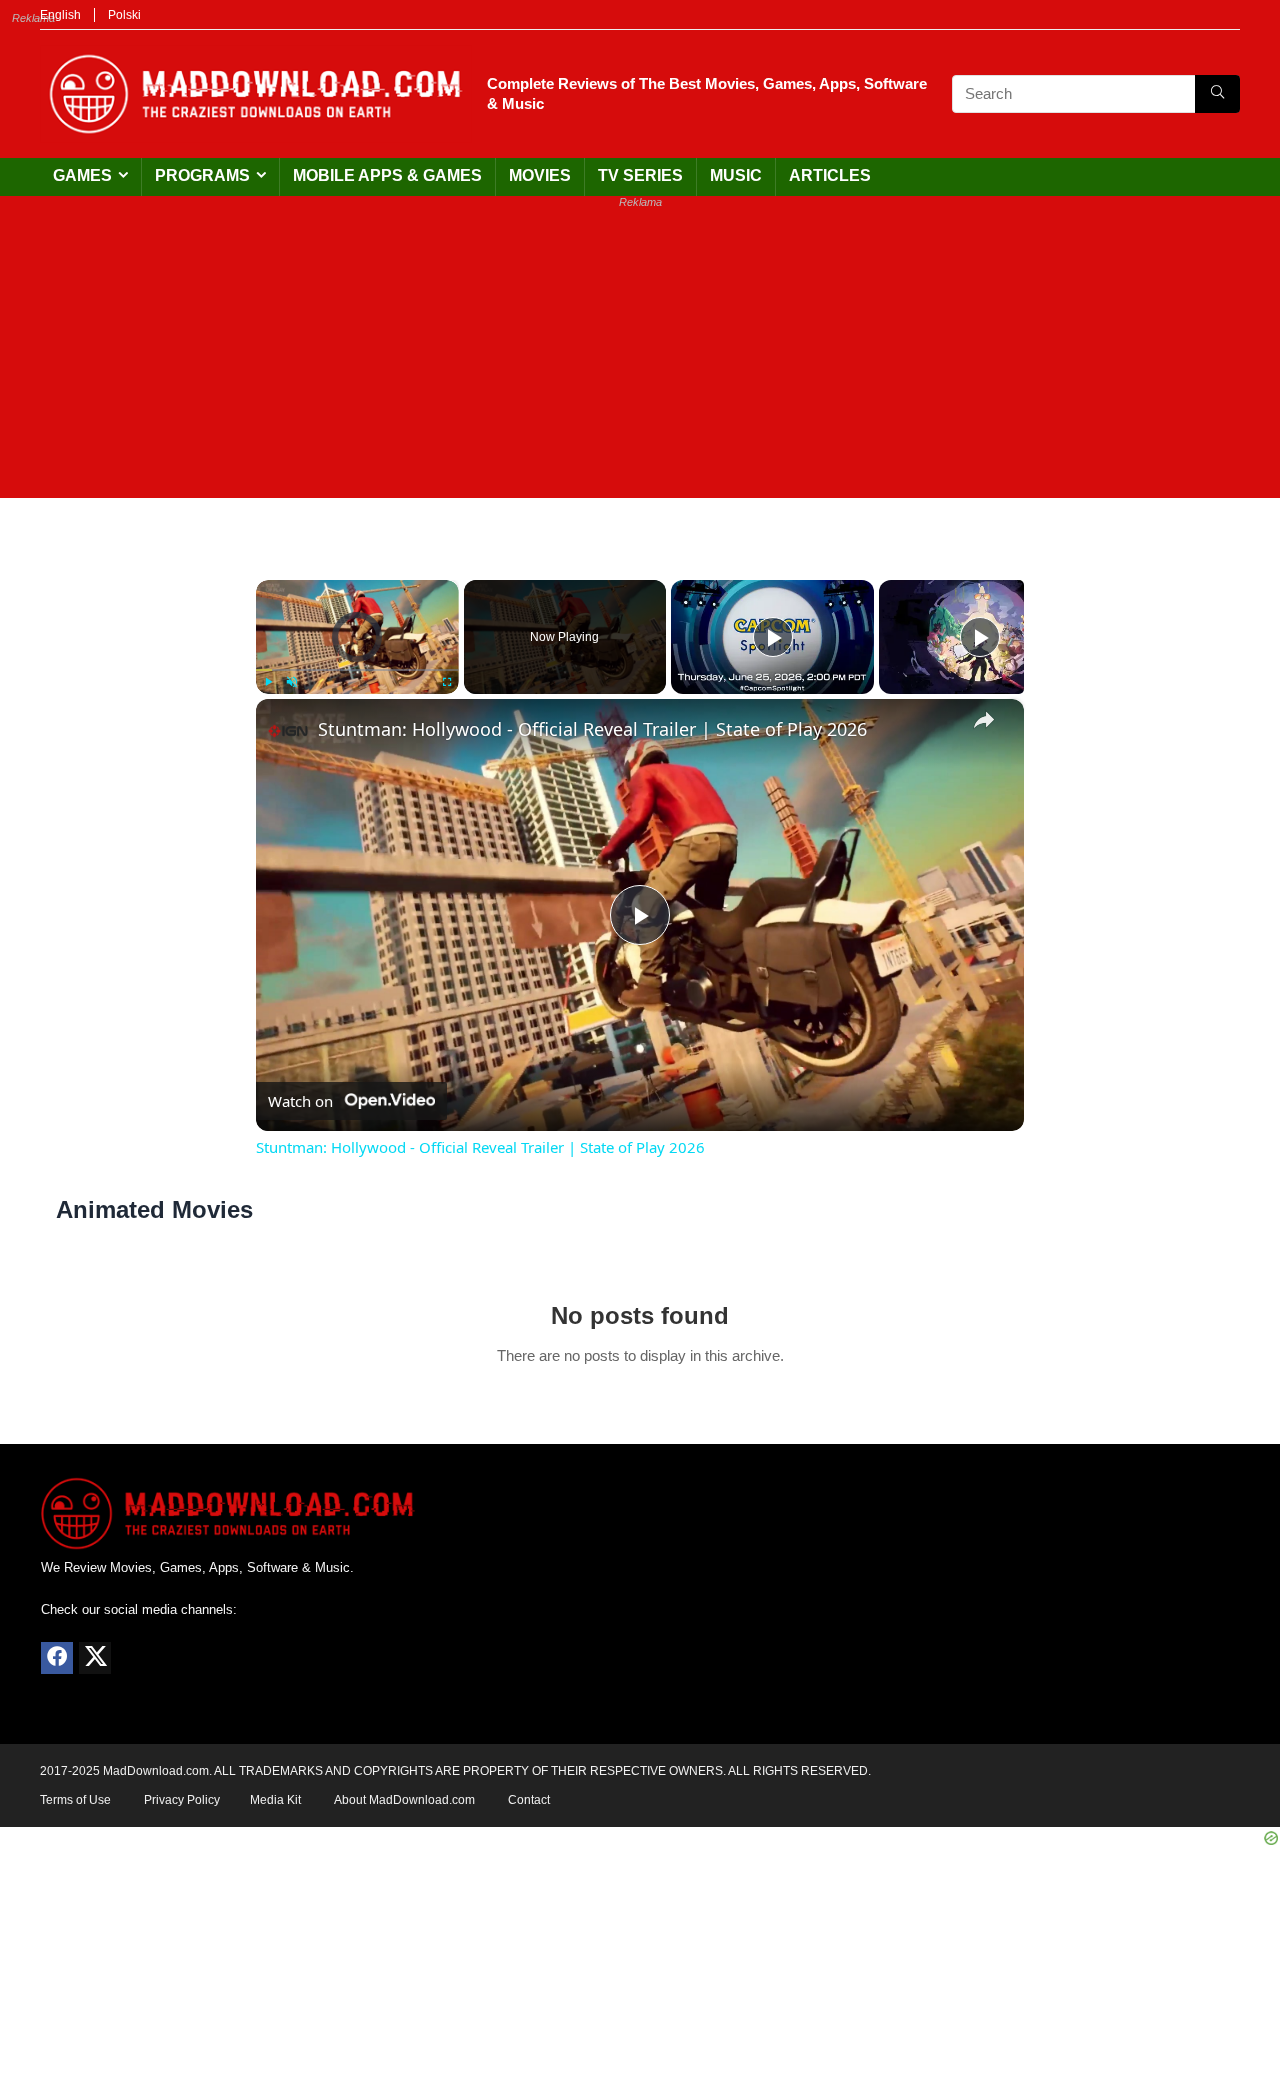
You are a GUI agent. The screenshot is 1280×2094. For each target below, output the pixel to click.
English (60, 15)
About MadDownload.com (404, 1800)
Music (736, 175)
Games (82, 175)
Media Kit (275, 1800)
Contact (529, 1800)
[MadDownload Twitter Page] (95, 1658)
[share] (984, 720)
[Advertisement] (640, 358)
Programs (202, 175)
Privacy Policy (182, 1800)
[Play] (268, 682)
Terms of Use (75, 1800)
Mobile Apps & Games (387, 175)
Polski (124, 15)
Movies (540, 175)
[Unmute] (292, 682)
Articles (830, 175)
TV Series (640, 175)
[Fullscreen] (447, 682)
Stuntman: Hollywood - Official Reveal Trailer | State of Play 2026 (592, 729)
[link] (288, 731)
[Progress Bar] (357, 670)
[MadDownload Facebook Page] (57, 1658)
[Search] (1217, 94)
